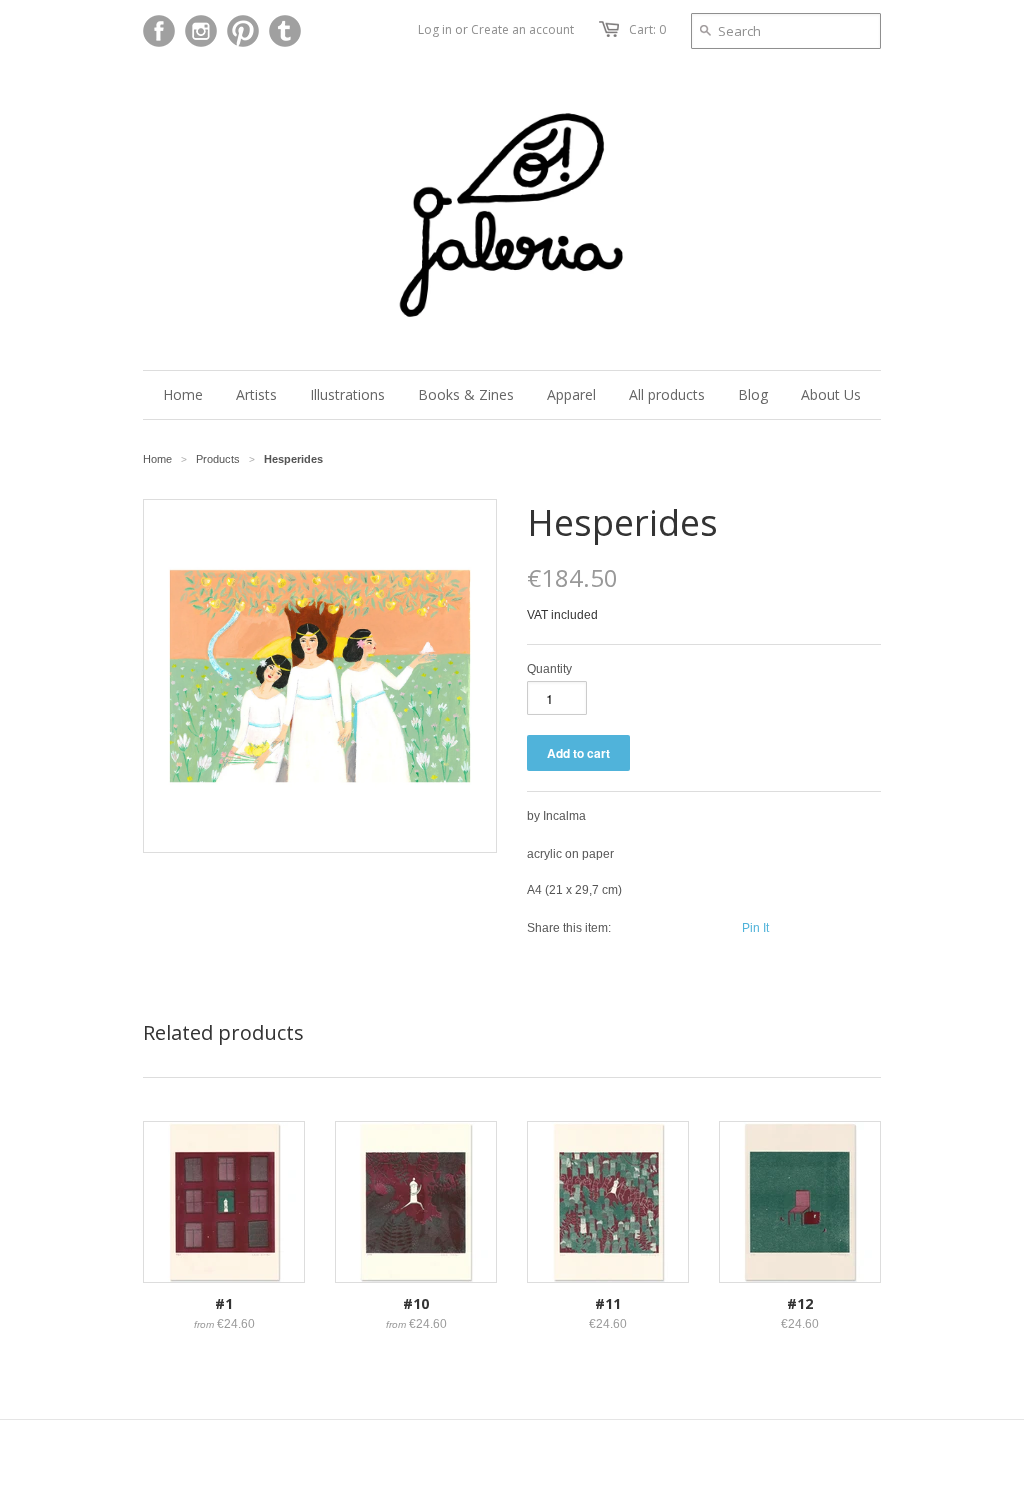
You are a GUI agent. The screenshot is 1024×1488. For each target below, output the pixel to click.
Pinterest (243, 31)
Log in (435, 29)
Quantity (549, 669)
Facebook (159, 31)
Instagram (201, 31)
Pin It (755, 928)
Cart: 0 (647, 29)
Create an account (522, 29)
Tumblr (285, 31)
